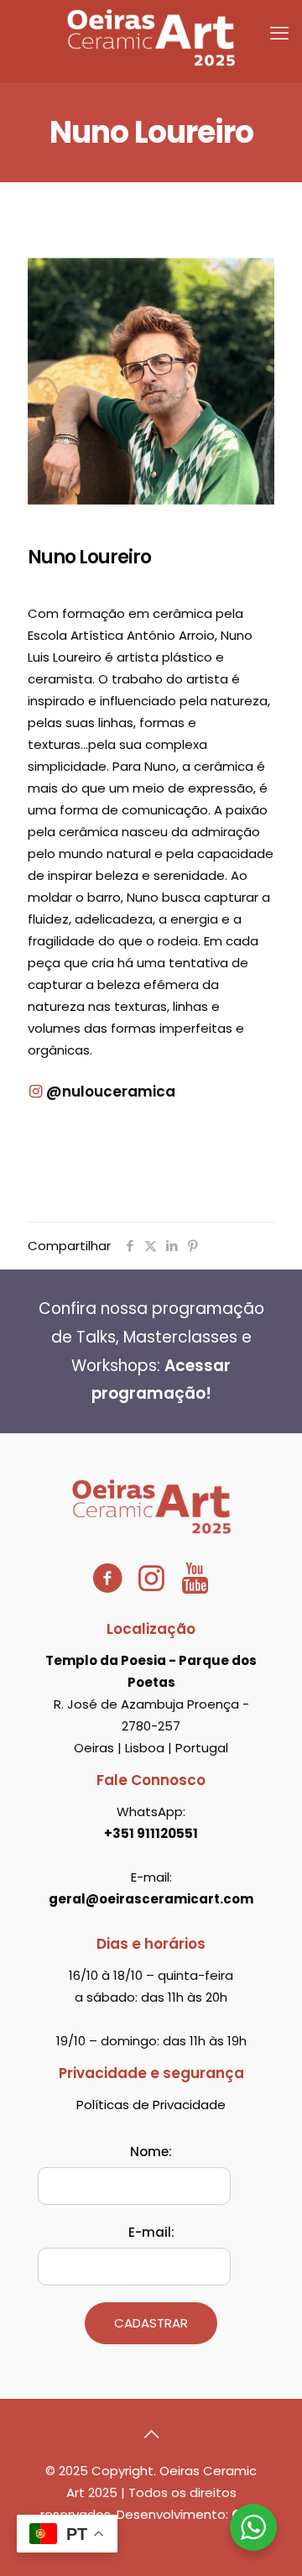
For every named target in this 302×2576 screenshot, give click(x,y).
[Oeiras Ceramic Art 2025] (151, 37)
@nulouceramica (109, 1092)
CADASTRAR (151, 2323)
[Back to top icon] (151, 2434)
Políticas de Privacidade (151, 2105)
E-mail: (151, 2232)
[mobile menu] (279, 34)
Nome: (151, 2152)
